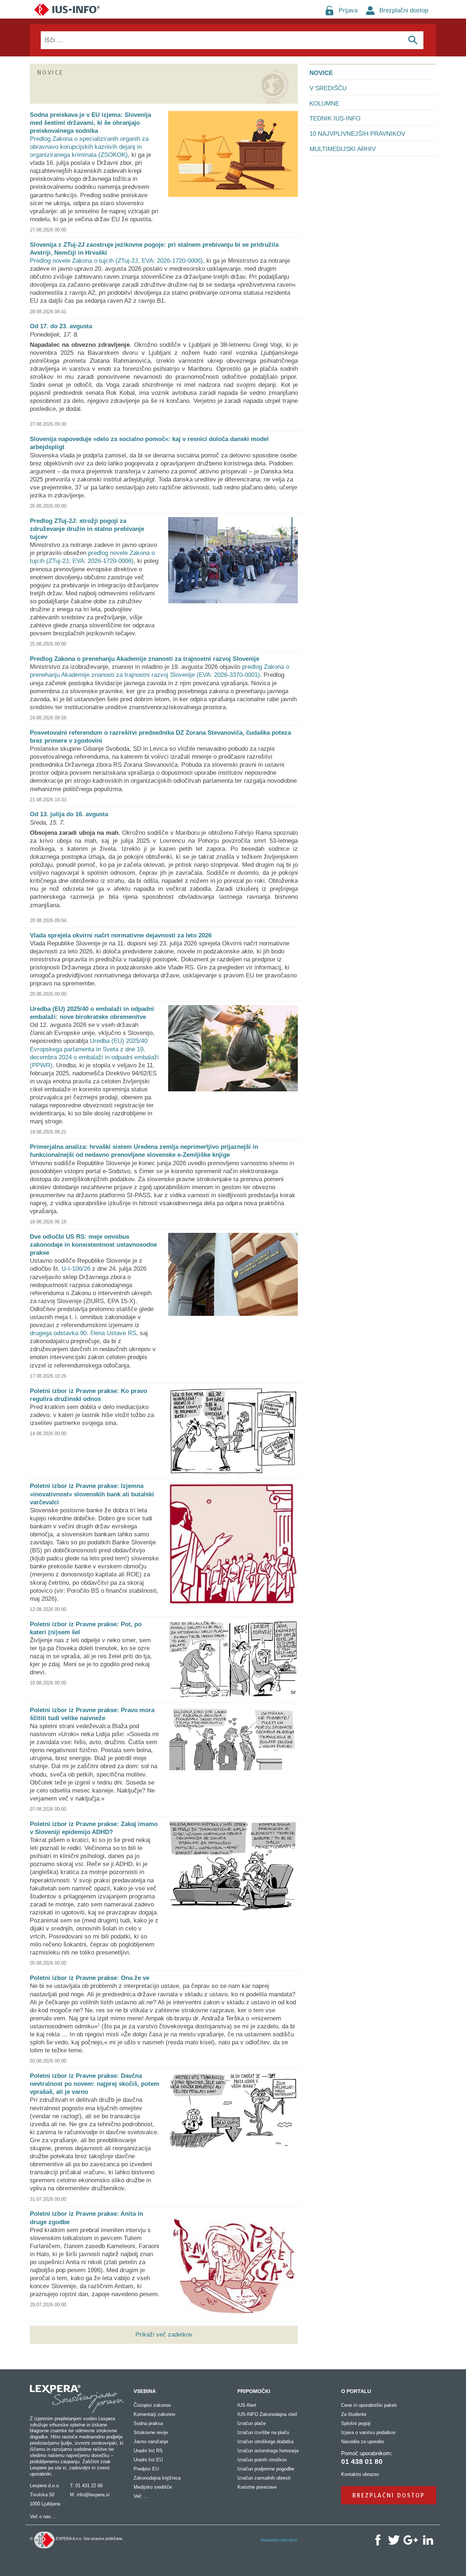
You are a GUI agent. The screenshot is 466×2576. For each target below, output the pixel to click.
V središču (328, 88)
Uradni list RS (148, 2451)
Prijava (348, 10)
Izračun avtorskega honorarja (268, 2451)
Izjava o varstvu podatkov (368, 2432)
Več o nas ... (43, 2517)
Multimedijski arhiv (343, 149)
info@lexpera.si (93, 2495)
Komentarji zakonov (155, 2414)
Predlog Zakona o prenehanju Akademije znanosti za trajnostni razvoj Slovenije (145, 659)
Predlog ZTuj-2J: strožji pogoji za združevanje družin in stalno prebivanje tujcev (87, 529)
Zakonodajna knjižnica (157, 2478)
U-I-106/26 (76, 1269)
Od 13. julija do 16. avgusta (69, 814)
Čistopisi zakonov (152, 2405)
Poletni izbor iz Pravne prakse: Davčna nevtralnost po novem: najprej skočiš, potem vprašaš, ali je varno (94, 2084)
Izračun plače (252, 2423)
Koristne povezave (257, 2487)
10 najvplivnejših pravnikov (357, 134)
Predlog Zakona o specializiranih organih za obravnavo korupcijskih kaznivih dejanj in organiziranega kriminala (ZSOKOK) (89, 147)
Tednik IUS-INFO (335, 118)
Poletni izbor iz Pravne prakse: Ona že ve (90, 1978)
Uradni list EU (148, 2460)
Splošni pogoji (356, 2423)
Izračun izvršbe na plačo (263, 2432)
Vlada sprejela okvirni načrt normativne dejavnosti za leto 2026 (121, 935)
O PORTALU (356, 2391)
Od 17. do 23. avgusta (61, 326)
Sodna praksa (148, 2423)
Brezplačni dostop (404, 10)
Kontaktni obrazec (360, 2474)
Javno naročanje (151, 2442)
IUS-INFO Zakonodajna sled (267, 2414)
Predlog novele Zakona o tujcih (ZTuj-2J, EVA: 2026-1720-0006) (116, 261)
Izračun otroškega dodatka (265, 2442)
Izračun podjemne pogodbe (266, 2469)
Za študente (354, 2414)
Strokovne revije (151, 2432)
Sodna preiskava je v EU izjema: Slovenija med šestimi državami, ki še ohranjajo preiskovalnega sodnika (90, 123)
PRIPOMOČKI (254, 2391)
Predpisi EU (146, 2469)
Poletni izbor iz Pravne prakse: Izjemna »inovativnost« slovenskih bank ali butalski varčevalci (92, 1494)
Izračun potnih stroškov (262, 2460)
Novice (321, 73)
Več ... (141, 2496)
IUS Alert (247, 2405)
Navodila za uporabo (363, 2442)
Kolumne (324, 104)
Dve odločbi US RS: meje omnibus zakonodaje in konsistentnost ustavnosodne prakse (93, 1245)
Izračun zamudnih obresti (264, 2478)
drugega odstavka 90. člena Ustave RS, (84, 1333)
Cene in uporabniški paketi (369, 2405)
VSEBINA (145, 2391)
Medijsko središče (153, 2487)
